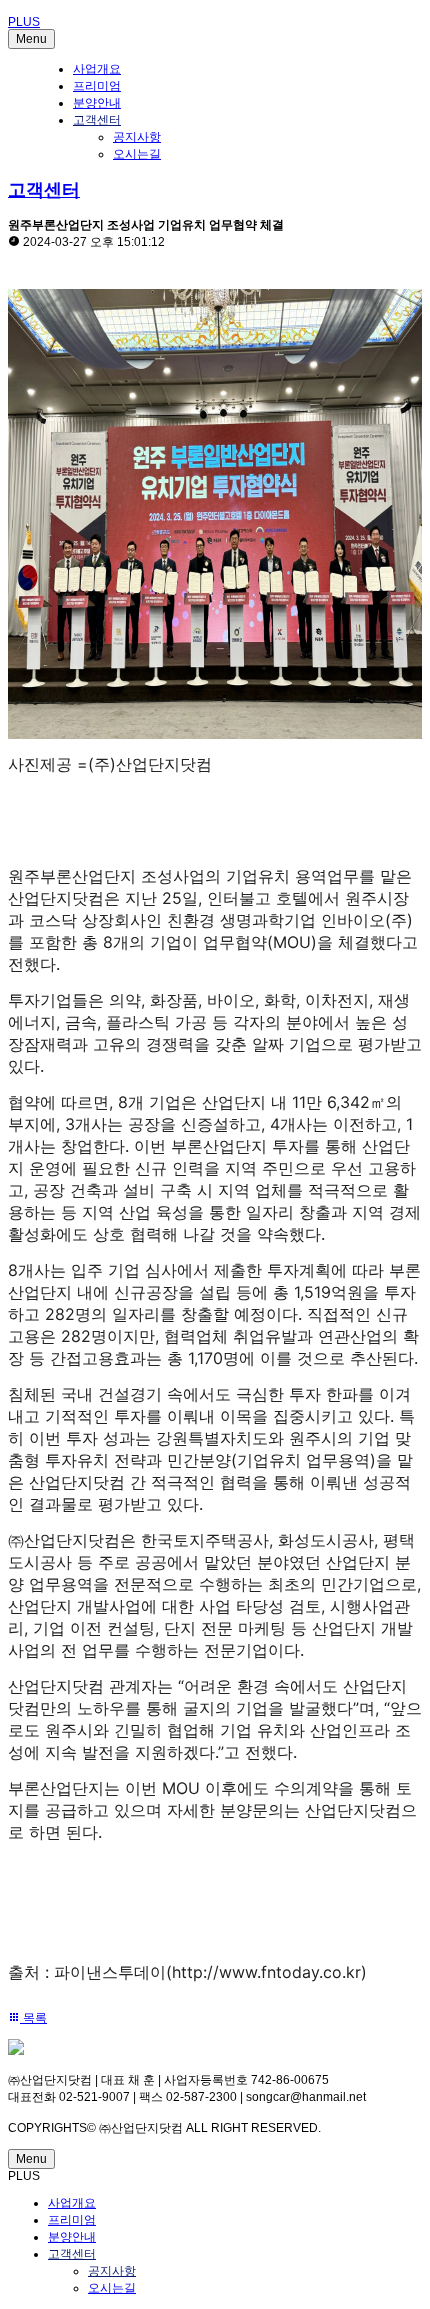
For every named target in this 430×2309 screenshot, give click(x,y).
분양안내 (97, 103)
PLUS (24, 22)
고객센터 (97, 120)
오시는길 (137, 154)
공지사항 (137, 137)
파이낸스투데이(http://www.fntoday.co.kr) (210, 1972)
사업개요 (97, 69)
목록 (33, 2018)
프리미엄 (97, 86)
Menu (31, 39)
